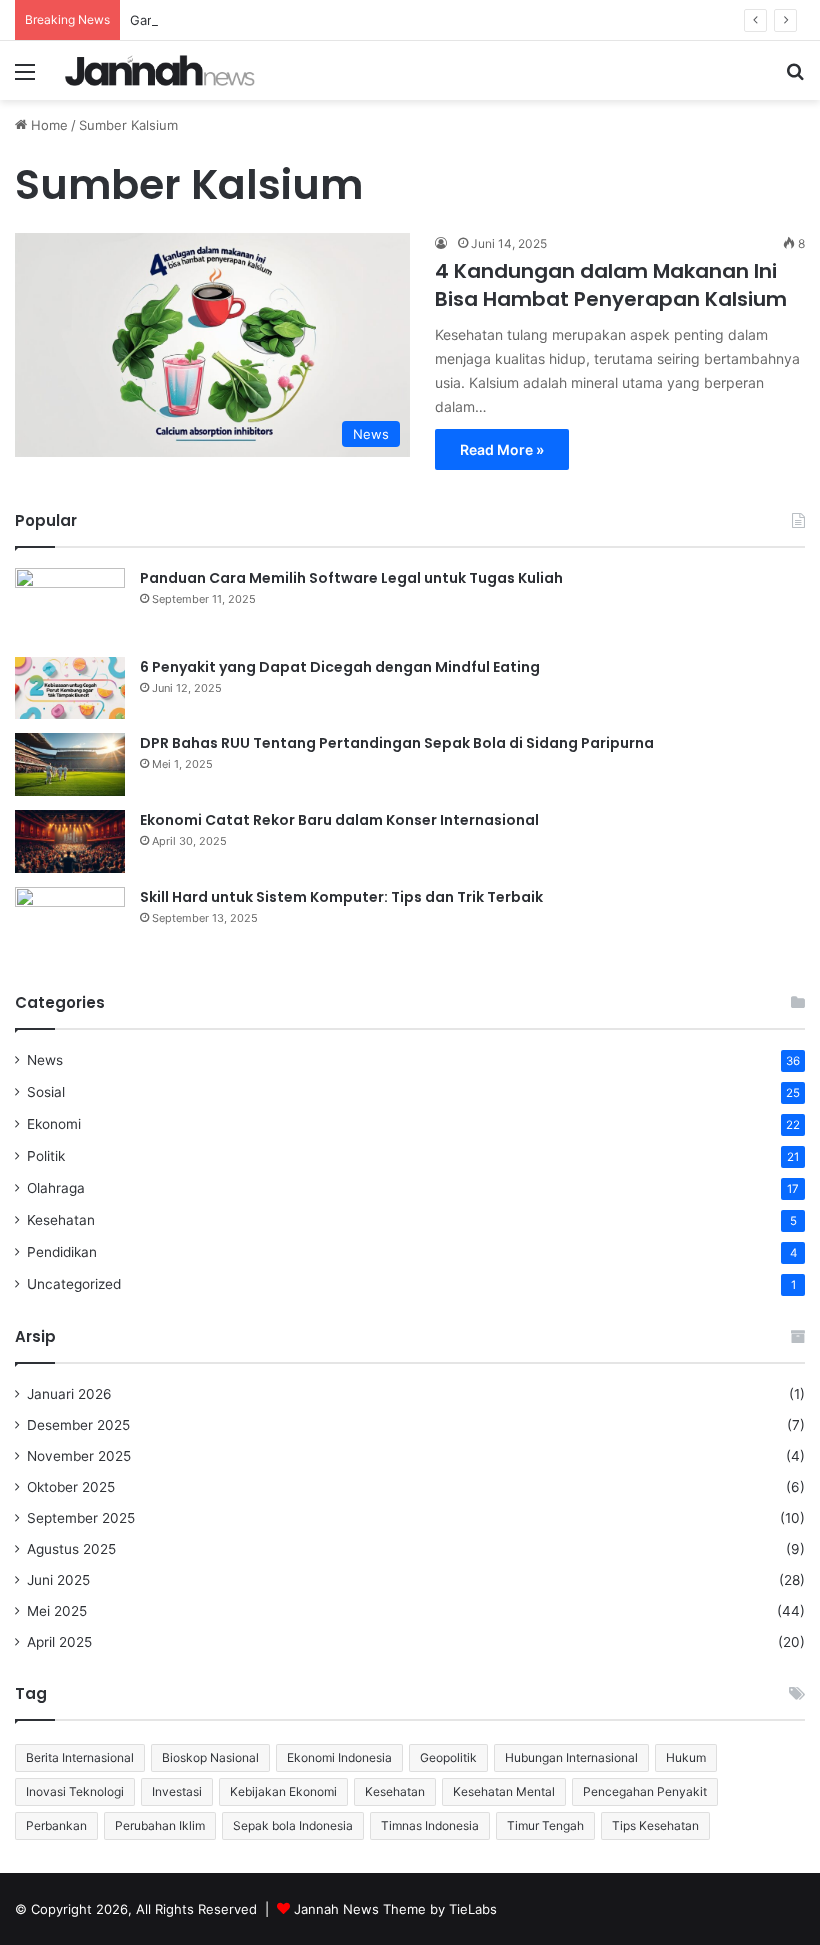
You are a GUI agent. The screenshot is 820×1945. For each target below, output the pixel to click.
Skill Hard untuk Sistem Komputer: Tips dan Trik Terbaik (341, 897)
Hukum (686, 1757)
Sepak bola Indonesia (293, 1825)
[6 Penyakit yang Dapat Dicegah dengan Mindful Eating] (70, 688)
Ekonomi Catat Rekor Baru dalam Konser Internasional (339, 820)
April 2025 (59, 1642)
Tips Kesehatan (655, 1825)
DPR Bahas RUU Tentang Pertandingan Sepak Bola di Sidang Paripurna (397, 743)
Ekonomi (54, 1124)
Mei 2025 (57, 1611)
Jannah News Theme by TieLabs (395, 1909)
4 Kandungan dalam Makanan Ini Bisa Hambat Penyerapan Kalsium (611, 285)
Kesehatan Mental (504, 1791)
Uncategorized (74, 1284)
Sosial (46, 1092)
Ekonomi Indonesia (339, 1757)
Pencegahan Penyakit (645, 1791)
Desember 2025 (78, 1425)
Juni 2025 (58, 1580)
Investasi (177, 1791)
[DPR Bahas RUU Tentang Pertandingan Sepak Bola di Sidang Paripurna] (70, 764)
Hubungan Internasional (571, 1757)
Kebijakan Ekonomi (283, 1791)
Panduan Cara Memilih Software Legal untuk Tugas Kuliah (351, 578)
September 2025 (81, 1518)
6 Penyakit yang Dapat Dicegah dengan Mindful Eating (340, 667)
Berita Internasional (80, 1757)
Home (47, 125)
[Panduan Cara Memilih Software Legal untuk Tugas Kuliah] (70, 605)
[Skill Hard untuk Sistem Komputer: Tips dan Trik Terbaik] (70, 924)
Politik (46, 1156)
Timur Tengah (545, 1825)
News (45, 1060)
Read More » (502, 449)
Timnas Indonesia (430, 1825)
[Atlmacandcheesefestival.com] (160, 70)
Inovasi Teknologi (75, 1791)
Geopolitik (448, 1757)
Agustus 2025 (71, 1549)
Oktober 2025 (71, 1487)
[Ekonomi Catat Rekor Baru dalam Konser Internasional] (70, 841)
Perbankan (56, 1825)
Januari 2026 (69, 1394)
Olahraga (56, 1188)
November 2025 (79, 1456)
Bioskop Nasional (210, 1757)
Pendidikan (62, 1252)
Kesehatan (61, 1220)
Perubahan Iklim (160, 1825)
